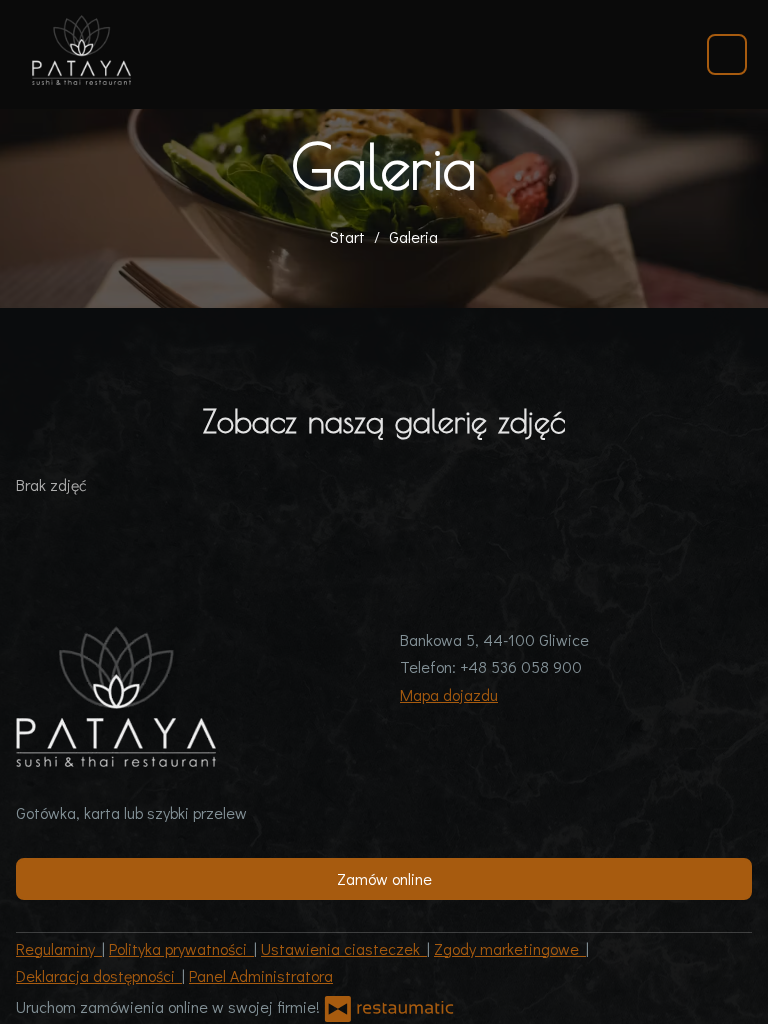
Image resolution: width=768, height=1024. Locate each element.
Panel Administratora (261, 975)
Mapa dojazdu (449, 694)
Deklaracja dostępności (99, 975)
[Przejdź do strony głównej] (81, 50)
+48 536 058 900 (521, 666)
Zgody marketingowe (510, 948)
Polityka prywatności (181, 948)
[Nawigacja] (727, 54)
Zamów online (384, 878)
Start (347, 236)
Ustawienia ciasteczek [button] (344, 948)
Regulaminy (59, 948)
